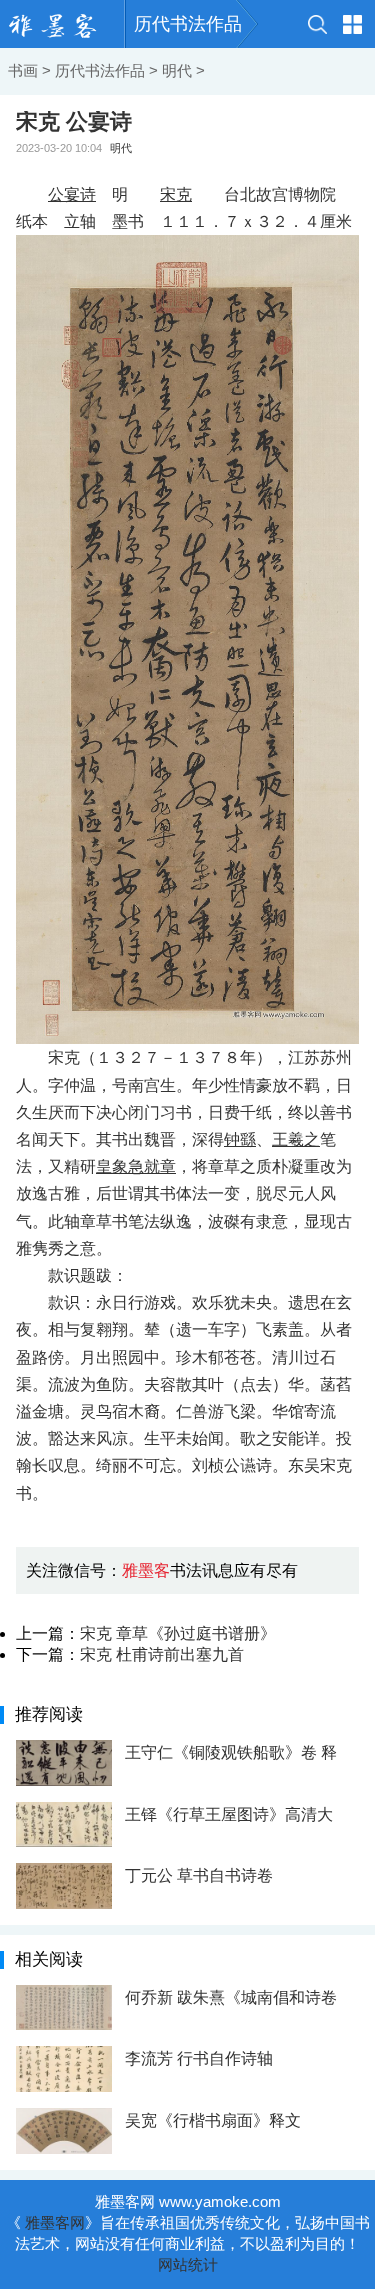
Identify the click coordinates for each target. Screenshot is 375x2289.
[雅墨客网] (62, 24)
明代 (177, 70)
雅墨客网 (55, 2222)
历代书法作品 (188, 24)
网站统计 (188, 2264)
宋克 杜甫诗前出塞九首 (162, 1654)
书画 (23, 70)
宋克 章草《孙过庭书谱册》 (178, 1633)
